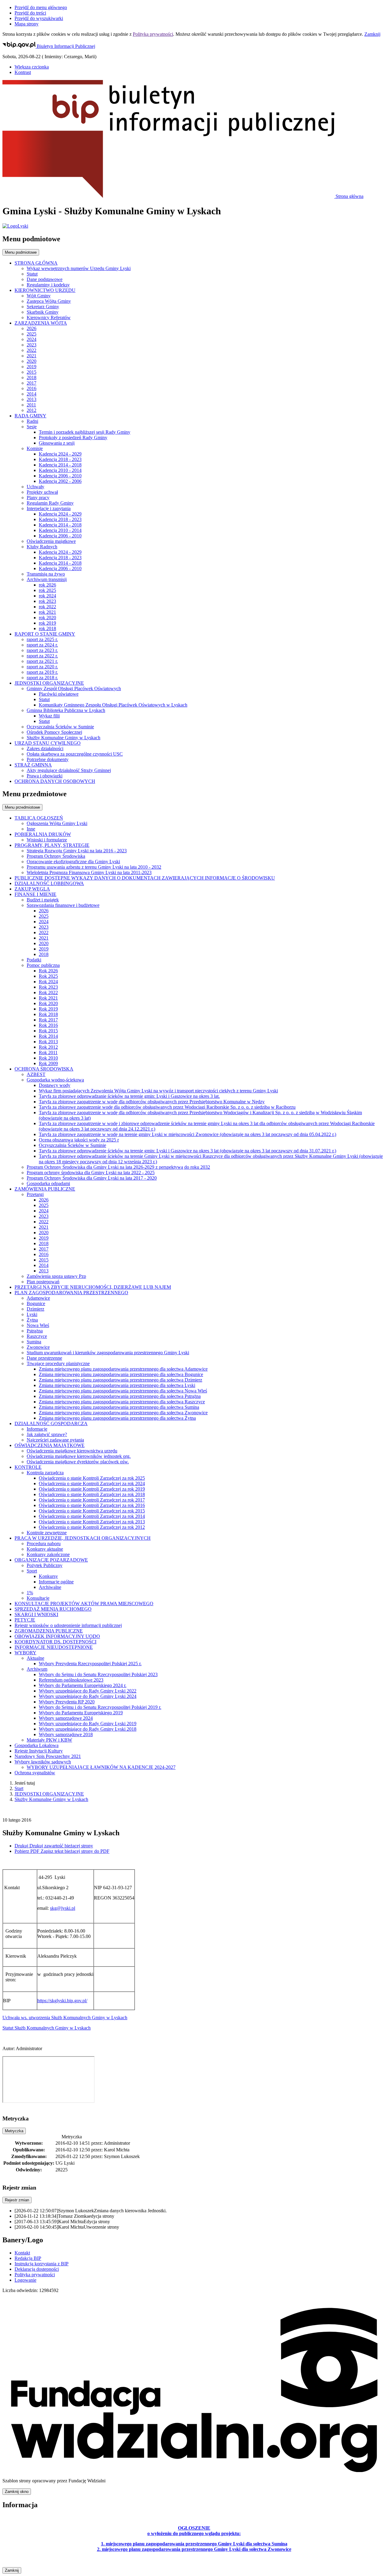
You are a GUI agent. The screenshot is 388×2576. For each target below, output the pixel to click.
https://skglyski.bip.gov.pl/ (62, 2001)
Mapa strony (27, 24)
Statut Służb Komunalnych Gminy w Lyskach (47, 2028)
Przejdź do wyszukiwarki (39, 18)
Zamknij (372, 34)
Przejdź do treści (30, 13)
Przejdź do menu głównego (41, 7)
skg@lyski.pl (63, 1908)
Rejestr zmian (17, 2200)
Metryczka (14, 2131)
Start (19, 1788)
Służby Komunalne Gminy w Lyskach (51, 1799)
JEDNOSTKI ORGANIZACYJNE (49, 1794)
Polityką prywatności (153, 34)
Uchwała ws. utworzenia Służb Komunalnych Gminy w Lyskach (65, 2018)
